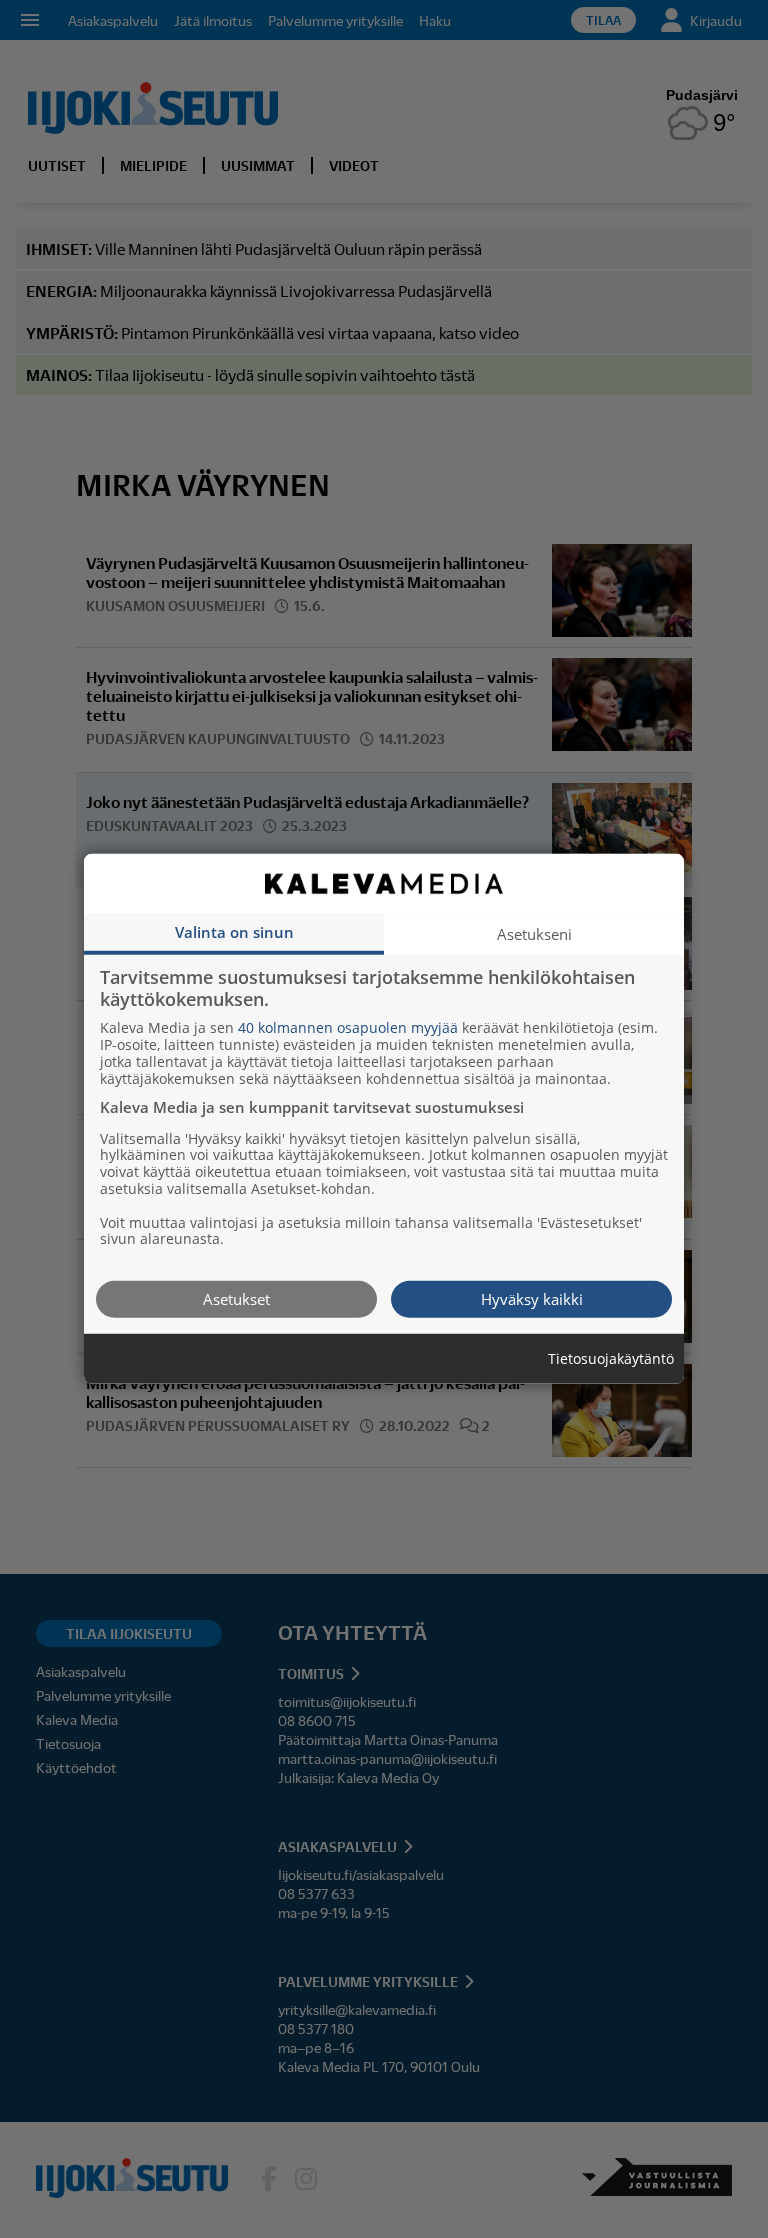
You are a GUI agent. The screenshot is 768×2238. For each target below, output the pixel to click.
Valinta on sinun (234, 932)
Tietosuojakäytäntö (611, 1359)
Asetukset (236, 1299)
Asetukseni (534, 934)
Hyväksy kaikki (532, 1299)
